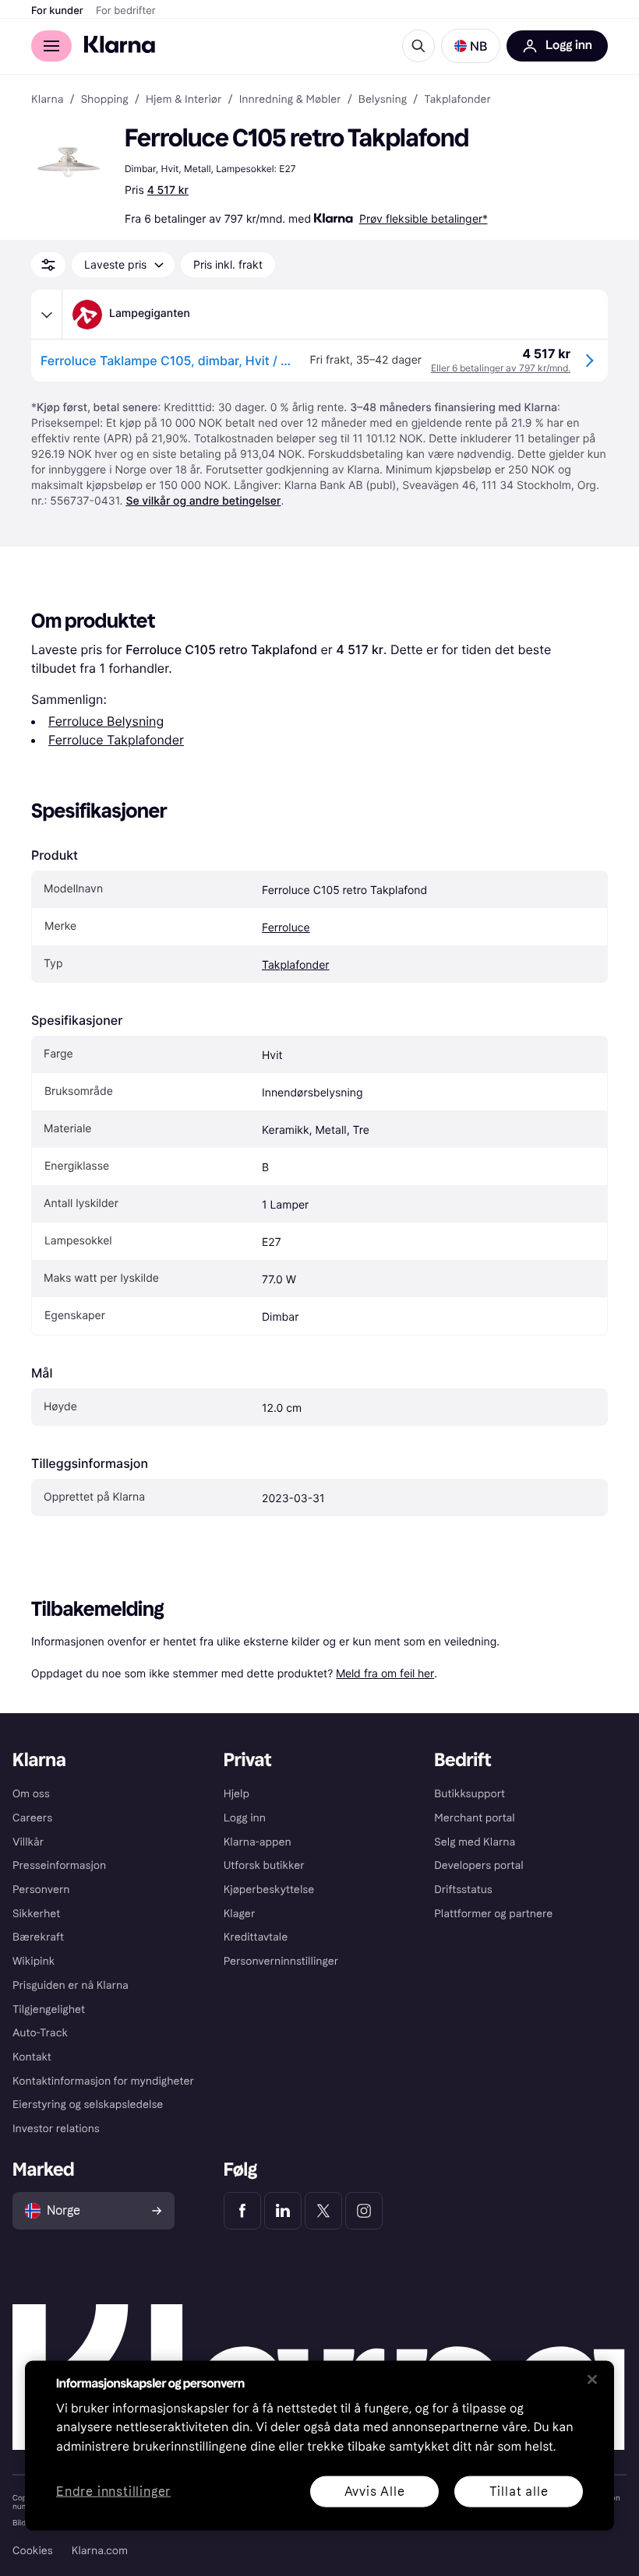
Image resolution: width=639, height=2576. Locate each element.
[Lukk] (592, 2379)
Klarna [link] (47, 100)
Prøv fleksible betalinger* (424, 218)
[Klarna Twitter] (323, 2211)
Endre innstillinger (113, 2492)
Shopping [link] (105, 100)
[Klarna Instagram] (364, 2211)
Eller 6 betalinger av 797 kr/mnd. (501, 368)
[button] (471, 46)
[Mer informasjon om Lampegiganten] (47, 315)
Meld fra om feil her (385, 1673)
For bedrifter (126, 11)
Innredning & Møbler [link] (290, 100)
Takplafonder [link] (457, 100)
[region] (319, 2445)
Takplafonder (296, 965)
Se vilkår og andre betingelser (203, 501)
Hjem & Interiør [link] (184, 100)
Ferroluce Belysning (106, 721)
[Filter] (48, 265)
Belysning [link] (383, 100)
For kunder (57, 11)
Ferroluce (286, 928)
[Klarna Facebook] (242, 2211)
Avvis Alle (375, 2491)
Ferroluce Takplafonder (116, 740)
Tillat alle (519, 2491)
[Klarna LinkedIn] (283, 2211)
